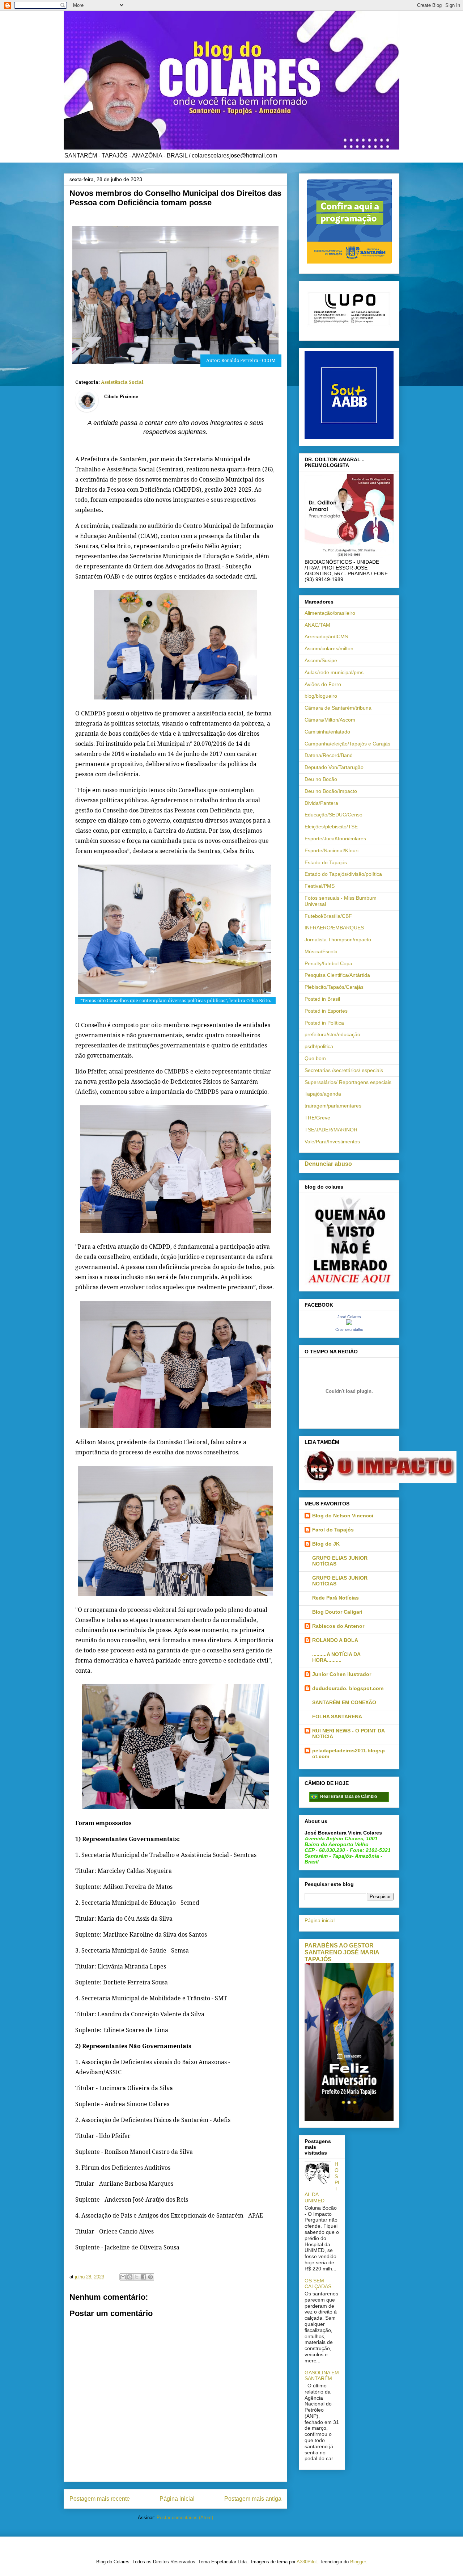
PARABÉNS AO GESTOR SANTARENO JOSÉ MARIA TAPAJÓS (342, 1952)
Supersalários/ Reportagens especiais (348, 1082)
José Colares (349, 1317)
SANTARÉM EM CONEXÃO (344, 1702)
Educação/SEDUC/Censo (334, 815)
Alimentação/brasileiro (330, 613)
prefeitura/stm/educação (332, 1034)
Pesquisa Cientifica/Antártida (337, 975)
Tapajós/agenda (323, 1094)
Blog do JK (326, 1544)
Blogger (358, 2562)
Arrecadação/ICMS (326, 636)
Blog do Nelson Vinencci (343, 1516)
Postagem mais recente (100, 2499)
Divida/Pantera (321, 803)
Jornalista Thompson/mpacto (338, 940)
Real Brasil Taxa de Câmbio (349, 1797)
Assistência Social (122, 382)
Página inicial (177, 2499)
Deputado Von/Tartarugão (334, 767)
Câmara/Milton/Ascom (330, 720)
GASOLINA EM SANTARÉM (322, 2376)
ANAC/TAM (317, 625)
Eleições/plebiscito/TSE (331, 827)
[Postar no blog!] (130, 2277)
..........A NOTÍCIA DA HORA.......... (336, 1657)
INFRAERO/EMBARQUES (334, 928)
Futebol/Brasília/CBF (328, 916)
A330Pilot (307, 2562)
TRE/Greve (317, 1118)
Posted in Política (324, 1023)
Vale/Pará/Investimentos (332, 1142)
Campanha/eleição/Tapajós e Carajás (347, 744)
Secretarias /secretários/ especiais (344, 1070)
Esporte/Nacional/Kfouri (332, 850)
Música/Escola (321, 951)
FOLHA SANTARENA (337, 1716)
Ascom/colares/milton (329, 648)
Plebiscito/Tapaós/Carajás (334, 987)
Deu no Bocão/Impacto (331, 791)
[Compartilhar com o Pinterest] (150, 2277)
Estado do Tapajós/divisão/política (343, 874)
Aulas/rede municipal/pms (334, 672)
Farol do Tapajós (333, 1530)
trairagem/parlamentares (333, 1106)
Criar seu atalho (349, 1329)
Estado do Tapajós (326, 862)
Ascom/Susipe (321, 660)
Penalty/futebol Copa (328, 963)
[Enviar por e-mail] (123, 2277)
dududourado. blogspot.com (348, 1688)
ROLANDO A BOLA (335, 1640)
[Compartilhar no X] (137, 2277)
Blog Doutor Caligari (337, 1612)
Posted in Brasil (322, 999)
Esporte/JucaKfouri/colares (335, 839)
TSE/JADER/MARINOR (331, 1130)
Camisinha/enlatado (327, 732)
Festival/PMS (320, 886)
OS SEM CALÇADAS (318, 2284)
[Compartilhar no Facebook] (144, 2277)
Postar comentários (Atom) (185, 2518)
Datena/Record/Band (329, 755)
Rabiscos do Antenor (338, 1626)
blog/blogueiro (321, 696)
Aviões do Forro (323, 684)
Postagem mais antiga (253, 2499)
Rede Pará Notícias (335, 1598)
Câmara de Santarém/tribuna (338, 708)
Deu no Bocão (321, 779)
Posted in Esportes (326, 1011)
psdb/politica (319, 1046)
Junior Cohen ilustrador (342, 1674)
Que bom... (317, 1058)
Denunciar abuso (328, 1164)
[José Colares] (349, 1323)
